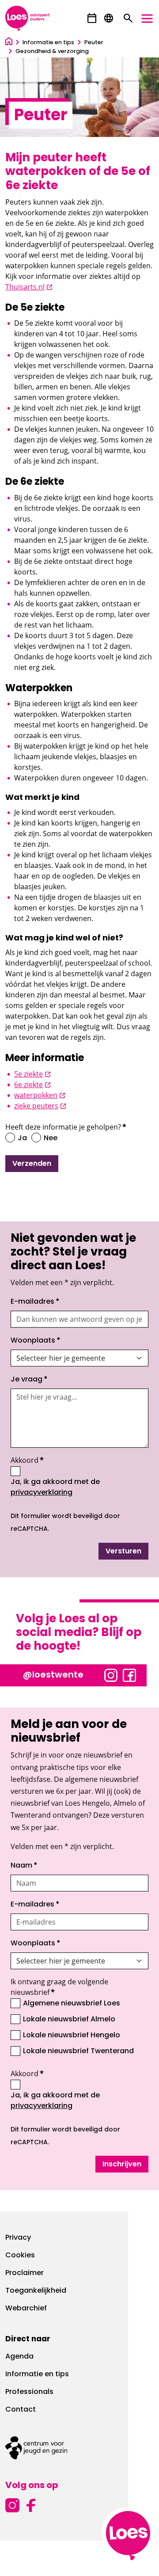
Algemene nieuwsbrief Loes (72, 2004)
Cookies (20, 2256)
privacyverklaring (42, 1493)
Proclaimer (25, 2273)
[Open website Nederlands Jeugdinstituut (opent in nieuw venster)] (79, 2448)
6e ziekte (32, 1084)
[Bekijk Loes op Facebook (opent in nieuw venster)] (129, 1674)
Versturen (123, 1552)
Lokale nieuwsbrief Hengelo (72, 2036)
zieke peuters (40, 1106)
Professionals (29, 2392)
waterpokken (40, 1095)
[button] (92, 18)
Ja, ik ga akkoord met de (76, 1488)
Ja (22, 1138)
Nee (51, 1138)
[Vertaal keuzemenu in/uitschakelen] (109, 19)
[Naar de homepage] (9, 43)
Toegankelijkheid (36, 2291)
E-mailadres (35, 1302)
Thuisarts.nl (29, 287)
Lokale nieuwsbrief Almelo (69, 2020)
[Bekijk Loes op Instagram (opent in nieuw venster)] (111, 1674)
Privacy (18, 2238)
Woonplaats (36, 1341)
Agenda (19, 2357)
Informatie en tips (37, 2374)
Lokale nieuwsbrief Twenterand (78, 2051)
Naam (24, 1866)
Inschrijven (122, 2165)
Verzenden (32, 1164)
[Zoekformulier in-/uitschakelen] (128, 19)
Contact (21, 2410)
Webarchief (26, 2309)
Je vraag (29, 1380)
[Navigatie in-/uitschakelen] (147, 19)
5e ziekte (32, 1074)
